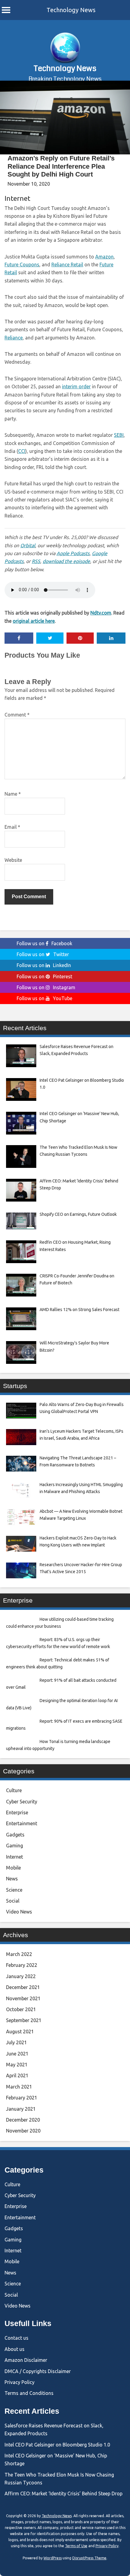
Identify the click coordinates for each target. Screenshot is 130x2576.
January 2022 (21, 1976)
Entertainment (22, 1823)
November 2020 (23, 2131)
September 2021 (24, 2020)
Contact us (16, 2338)
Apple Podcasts (73, 553)
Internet (17, 198)
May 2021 (17, 2065)
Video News (19, 1912)
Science (14, 1890)
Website (13, 860)
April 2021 (17, 2075)
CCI (22, 451)
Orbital (28, 545)
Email (12, 827)
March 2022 (19, 1954)
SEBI (119, 435)
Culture (14, 1790)
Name (13, 794)
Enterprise (17, 1812)
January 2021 (21, 2109)
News (12, 1879)
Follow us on (44, 943)
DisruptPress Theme (89, 2558)
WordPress (53, 2558)
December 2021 (23, 1987)
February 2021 (22, 2098)
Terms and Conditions (29, 2393)
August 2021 (20, 2031)
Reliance (14, 338)
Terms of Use (76, 2546)
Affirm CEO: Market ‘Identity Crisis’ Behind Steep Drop (63, 2493)
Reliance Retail (67, 265)
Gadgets (15, 1835)
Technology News (71, 10)
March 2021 (19, 2087)
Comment (17, 715)
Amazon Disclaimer (26, 2360)
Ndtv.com (101, 613)
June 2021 (17, 2054)
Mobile (13, 1868)
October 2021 (21, 2009)
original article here (34, 621)
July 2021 (16, 2042)
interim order (76, 386)
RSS (36, 561)
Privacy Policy (19, 2382)
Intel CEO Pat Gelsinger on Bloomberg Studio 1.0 (57, 2445)
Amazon (104, 257)
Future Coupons (22, 265)
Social (13, 1901)
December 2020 (23, 2120)
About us (15, 2349)
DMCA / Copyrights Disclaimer (38, 2371)
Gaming (15, 1846)
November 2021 (23, 1998)
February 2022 (22, 1965)
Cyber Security (22, 1802)
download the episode (66, 561)
